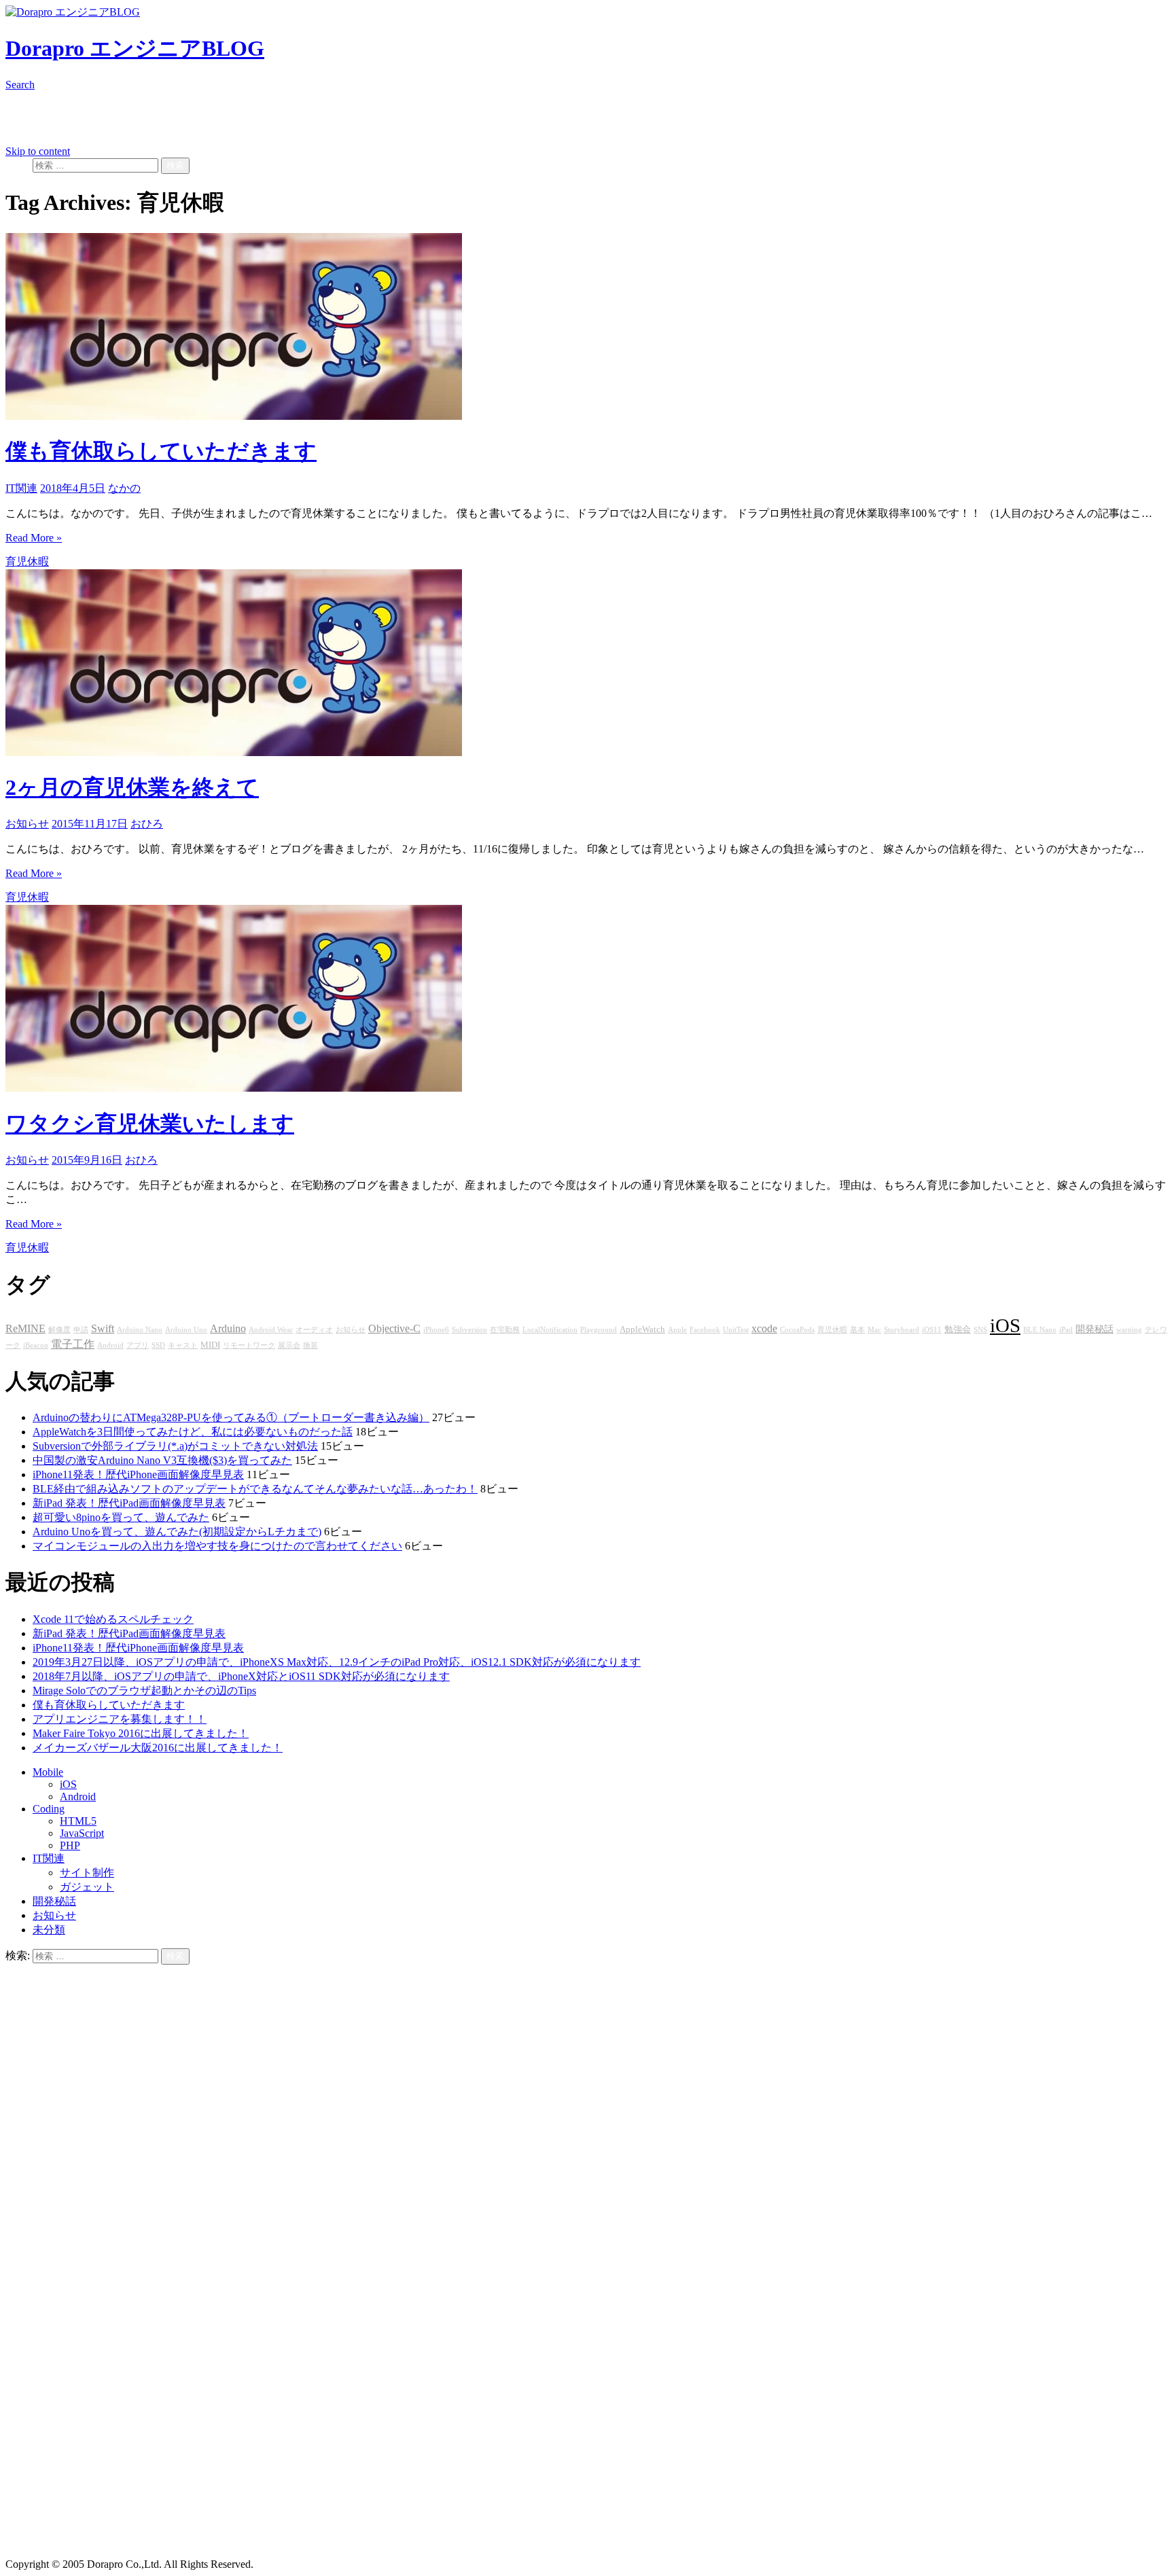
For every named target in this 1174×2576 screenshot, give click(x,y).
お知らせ (27, 824)
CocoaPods (797, 1330)
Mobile (48, 1772)
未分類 (49, 1930)
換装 (310, 1345)
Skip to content (38, 151)
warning (1129, 1330)
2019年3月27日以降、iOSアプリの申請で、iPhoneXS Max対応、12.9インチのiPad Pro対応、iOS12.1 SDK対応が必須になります (337, 1662)
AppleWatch (642, 1329)
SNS (980, 1330)
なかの (124, 488)
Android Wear (271, 1330)
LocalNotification (550, 1330)
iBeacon (36, 1345)
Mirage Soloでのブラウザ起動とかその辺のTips (144, 1690)
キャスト (183, 1345)
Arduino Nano (140, 1330)
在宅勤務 (505, 1330)
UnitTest (736, 1330)
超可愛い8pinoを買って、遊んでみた (121, 1517)
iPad (1066, 1330)
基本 (857, 1330)
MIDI (210, 1345)
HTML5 (78, 1821)
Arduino (228, 1329)
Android (110, 1345)
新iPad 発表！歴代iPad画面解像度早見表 (129, 1503)
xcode (764, 1329)
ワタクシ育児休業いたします (150, 1124)
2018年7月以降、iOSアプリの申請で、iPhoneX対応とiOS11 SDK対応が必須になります (241, 1676)
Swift (103, 1329)
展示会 (289, 1345)
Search (20, 85)
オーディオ (314, 1330)
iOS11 (932, 1330)
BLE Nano (1040, 1330)
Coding (49, 1809)
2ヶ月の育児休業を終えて (132, 787)
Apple (677, 1330)
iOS (1005, 1325)
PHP (70, 1845)
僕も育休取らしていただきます (161, 451)
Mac (874, 1330)
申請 (81, 1330)
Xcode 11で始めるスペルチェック (113, 1619)
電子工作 (73, 1344)
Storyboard (902, 1330)
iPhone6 (436, 1330)
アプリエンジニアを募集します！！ (120, 1719)
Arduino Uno (186, 1330)
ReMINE (25, 1329)
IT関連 (21, 488)
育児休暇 (27, 561)
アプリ (138, 1345)
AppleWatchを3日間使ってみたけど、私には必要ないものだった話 (193, 1432)
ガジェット (87, 1887)
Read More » (34, 538)
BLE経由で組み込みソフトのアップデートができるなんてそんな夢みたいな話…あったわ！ (255, 1489)
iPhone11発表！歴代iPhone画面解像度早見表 (138, 1474)
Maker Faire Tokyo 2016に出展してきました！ (141, 1733)
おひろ (147, 824)
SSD (158, 1345)
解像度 (59, 1330)
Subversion (469, 1330)
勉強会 (958, 1329)
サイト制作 (87, 1873)
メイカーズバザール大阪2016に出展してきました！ (158, 1748)
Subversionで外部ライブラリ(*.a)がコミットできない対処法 (175, 1446)
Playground (599, 1330)
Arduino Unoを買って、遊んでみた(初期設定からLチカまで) (177, 1532)
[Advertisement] (413, 2463)
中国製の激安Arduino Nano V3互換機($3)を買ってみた (162, 1460)
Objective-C (394, 1329)
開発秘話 (1095, 1329)
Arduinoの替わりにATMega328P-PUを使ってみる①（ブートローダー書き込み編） (231, 1417)
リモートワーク (249, 1345)
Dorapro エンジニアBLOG (135, 48)
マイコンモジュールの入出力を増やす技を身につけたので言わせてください (217, 1546)
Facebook (705, 1330)
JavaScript (82, 1833)
